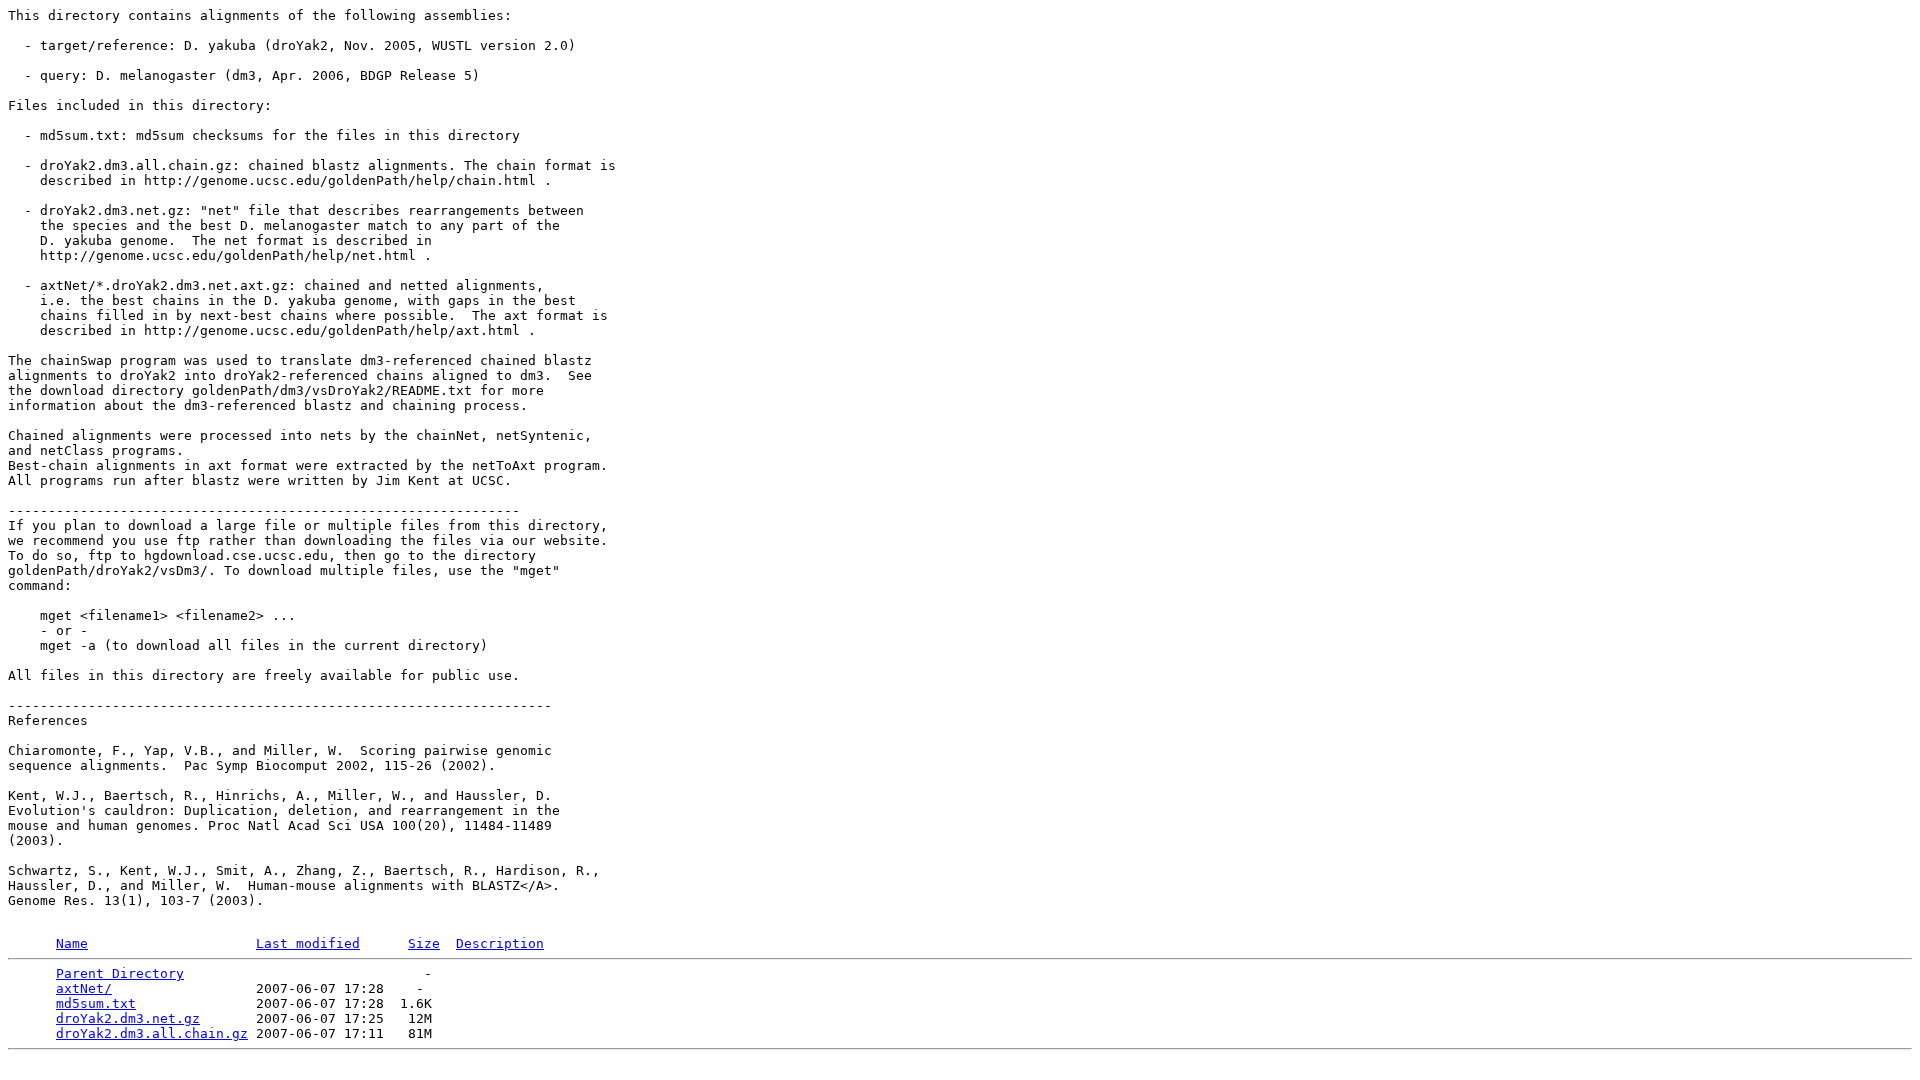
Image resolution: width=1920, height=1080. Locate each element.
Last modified (308, 943)
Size (424, 943)
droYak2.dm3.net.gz (128, 1018)
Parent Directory (120, 973)
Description (500, 943)
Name (72, 943)
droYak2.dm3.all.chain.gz (152, 1033)
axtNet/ (84, 988)
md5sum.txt (96, 1003)
